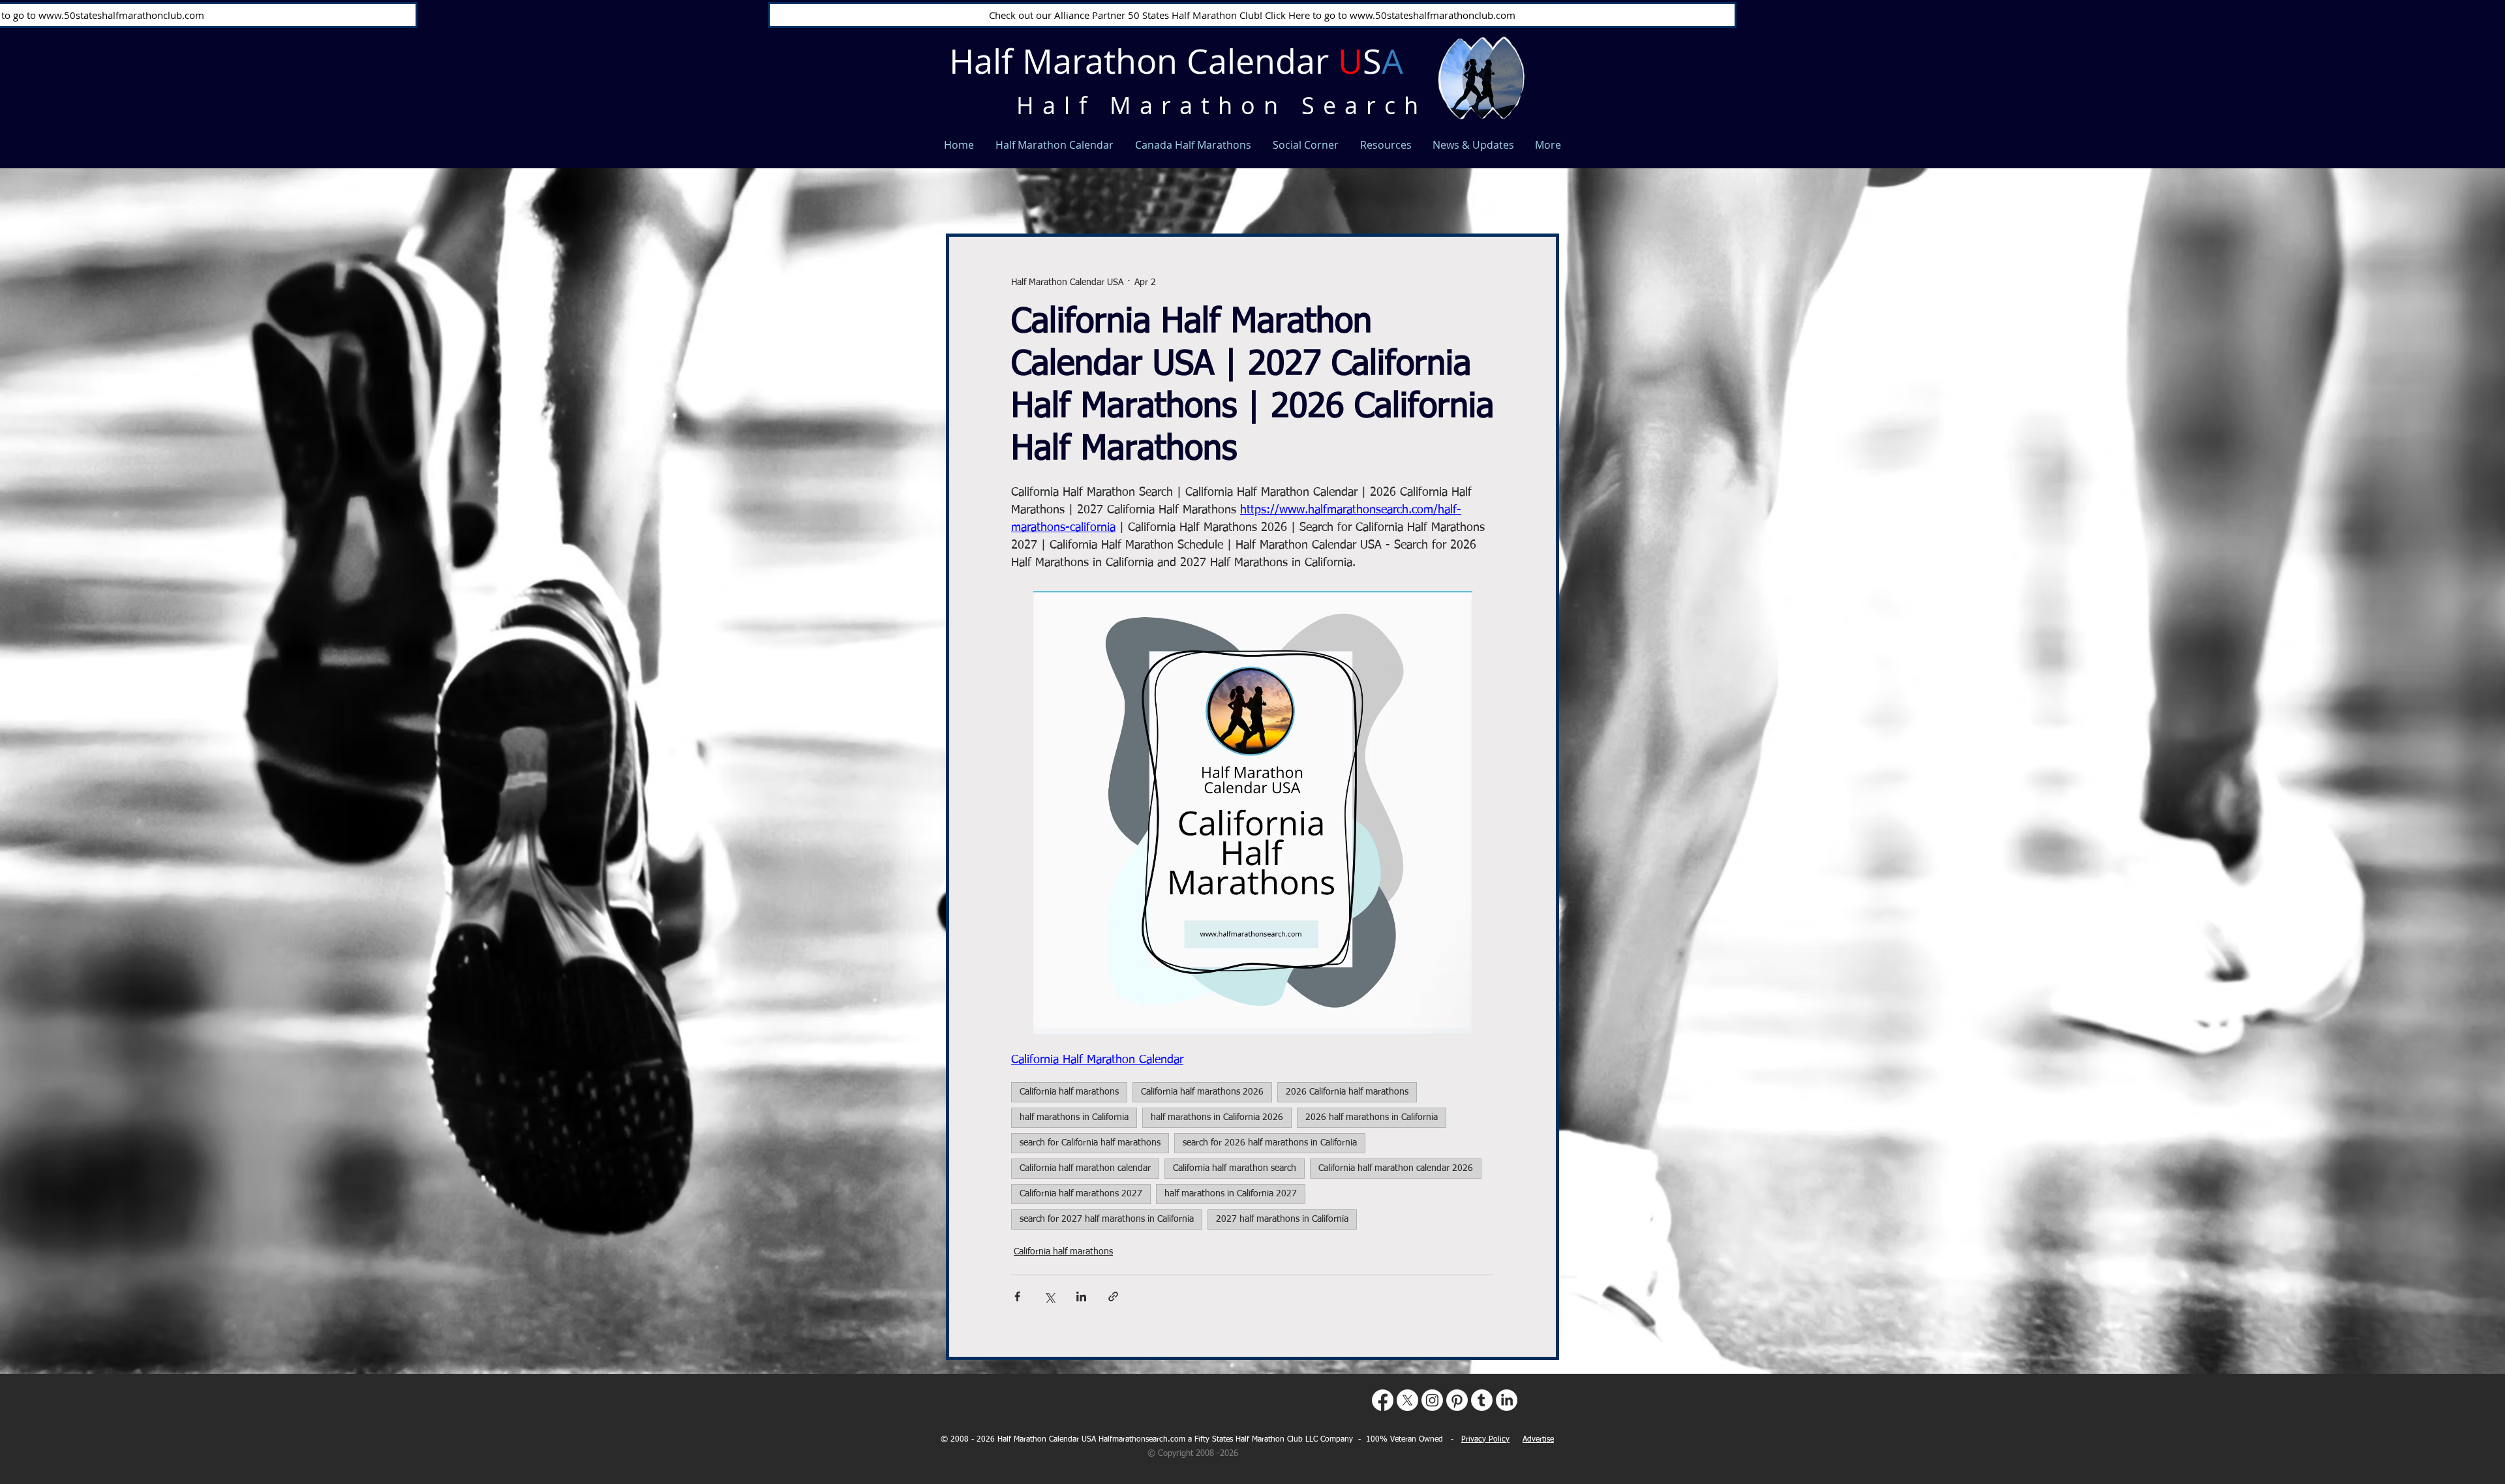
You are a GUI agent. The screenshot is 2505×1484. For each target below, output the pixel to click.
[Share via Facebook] (1017, 1296)
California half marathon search (1235, 1168)
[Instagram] (1432, 1400)
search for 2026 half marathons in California (1270, 1143)
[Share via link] (1113, 1296)
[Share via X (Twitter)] (1049, 1296)
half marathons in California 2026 (1217, 1117)
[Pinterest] (1457, 1400)
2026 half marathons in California (1372, 1117)
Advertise (1538, 1440)
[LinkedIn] (1507, 1400)
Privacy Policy (1485, 1440)
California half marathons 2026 (1202, 1092)
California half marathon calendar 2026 (1396, 1168)
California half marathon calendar (1085, 1168)
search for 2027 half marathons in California (1107, 1219)
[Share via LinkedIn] (1081, 1296)
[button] (1542, 174)
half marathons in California (1074, 1117)
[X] (1407, 1400)
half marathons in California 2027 (1231, 1194)
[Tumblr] (1482, 1400)
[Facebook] (1383, 1400)
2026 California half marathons (1347, 1092)
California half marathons (1069, 1092)
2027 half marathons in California (1282, 1219)
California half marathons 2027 (1081, 1194)
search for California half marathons (1090, 1143)
